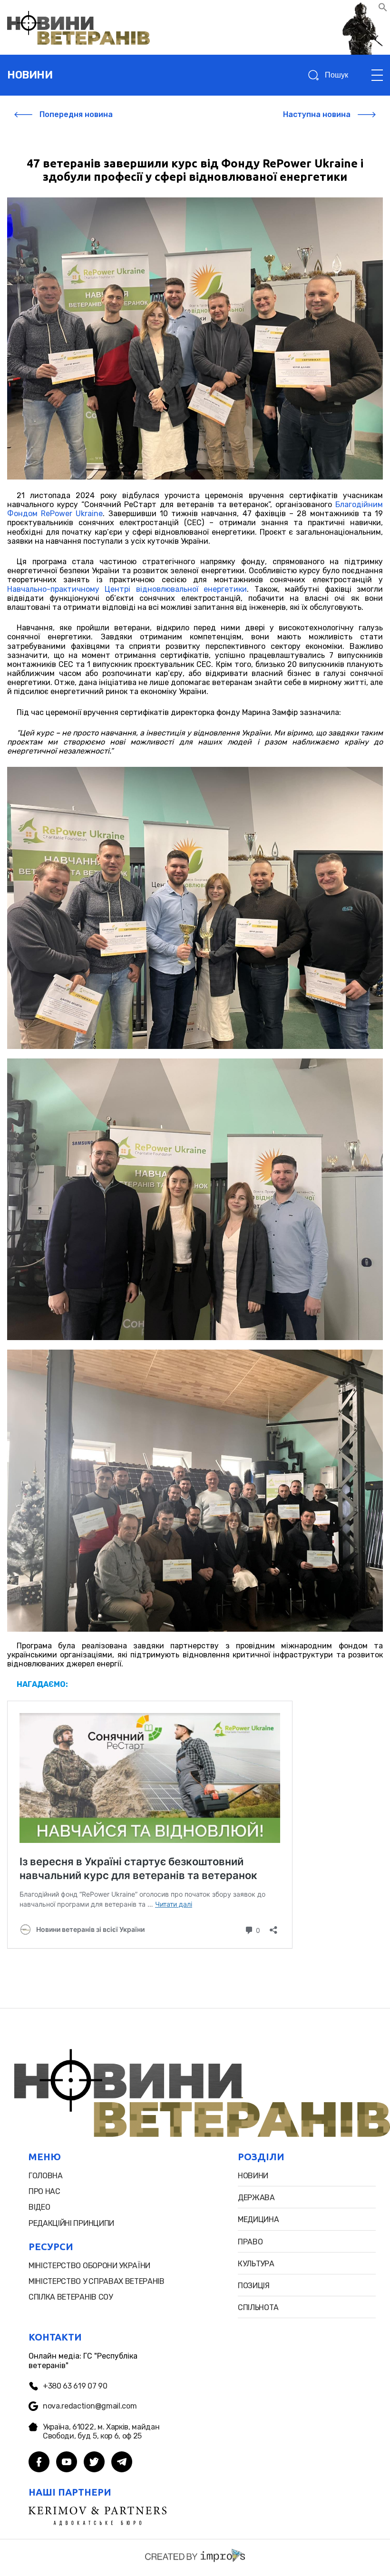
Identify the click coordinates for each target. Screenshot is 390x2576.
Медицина (258, 2219)
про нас (44, 2191)
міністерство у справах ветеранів (97, 2281)
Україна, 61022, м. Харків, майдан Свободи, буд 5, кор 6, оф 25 (101, 2431)
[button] (383, 9)
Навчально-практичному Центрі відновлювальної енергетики (127, 589)
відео (39, 2207)
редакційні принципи (71, 2223)
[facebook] (39, 2463)
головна (46, 2176)
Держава (256, 2198)
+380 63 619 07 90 (75, 2386)
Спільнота (258, 2307)
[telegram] (122, 2463)
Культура (256, 2264)
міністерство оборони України (89, 2266)
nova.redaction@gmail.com (90, 2406)
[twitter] (94, 2463)
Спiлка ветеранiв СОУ (71, 2297)
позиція (254, 2286)
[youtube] (67, 2463)
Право (250, 2242)
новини (30, 75)
